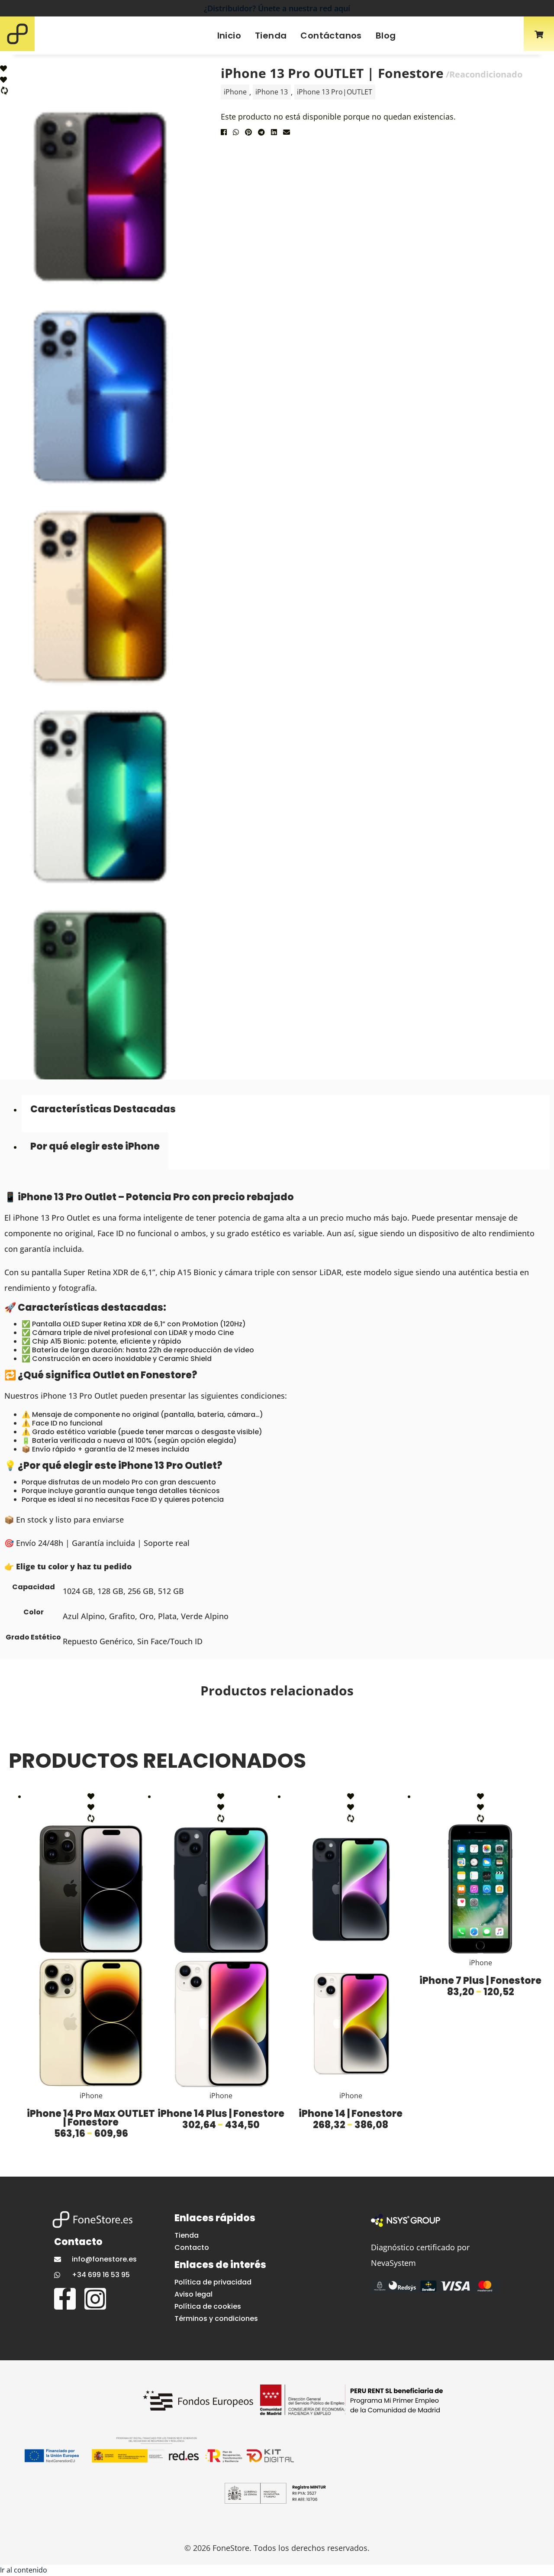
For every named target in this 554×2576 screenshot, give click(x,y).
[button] (224, 139)
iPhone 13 (272, 92)
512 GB (171, 1591)
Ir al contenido (24, 2570)
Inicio (229, 36)
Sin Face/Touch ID (170, 1641)
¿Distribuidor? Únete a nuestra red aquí (277, 8)
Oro (147, 1616)
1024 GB (78, 1591)
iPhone (235, 92)
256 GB (141, 1591)
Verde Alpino (205, 1616)
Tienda (271, 36)
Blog (386, 36)
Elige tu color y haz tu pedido (74, 1566)
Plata (167, 1616)
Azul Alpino (84, 1616)
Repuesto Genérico (98, 1641)
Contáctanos (331, 36)
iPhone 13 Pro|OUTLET (335, 92)
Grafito (122, 1616)
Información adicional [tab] (95, 1151)
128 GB (110, 1591)
